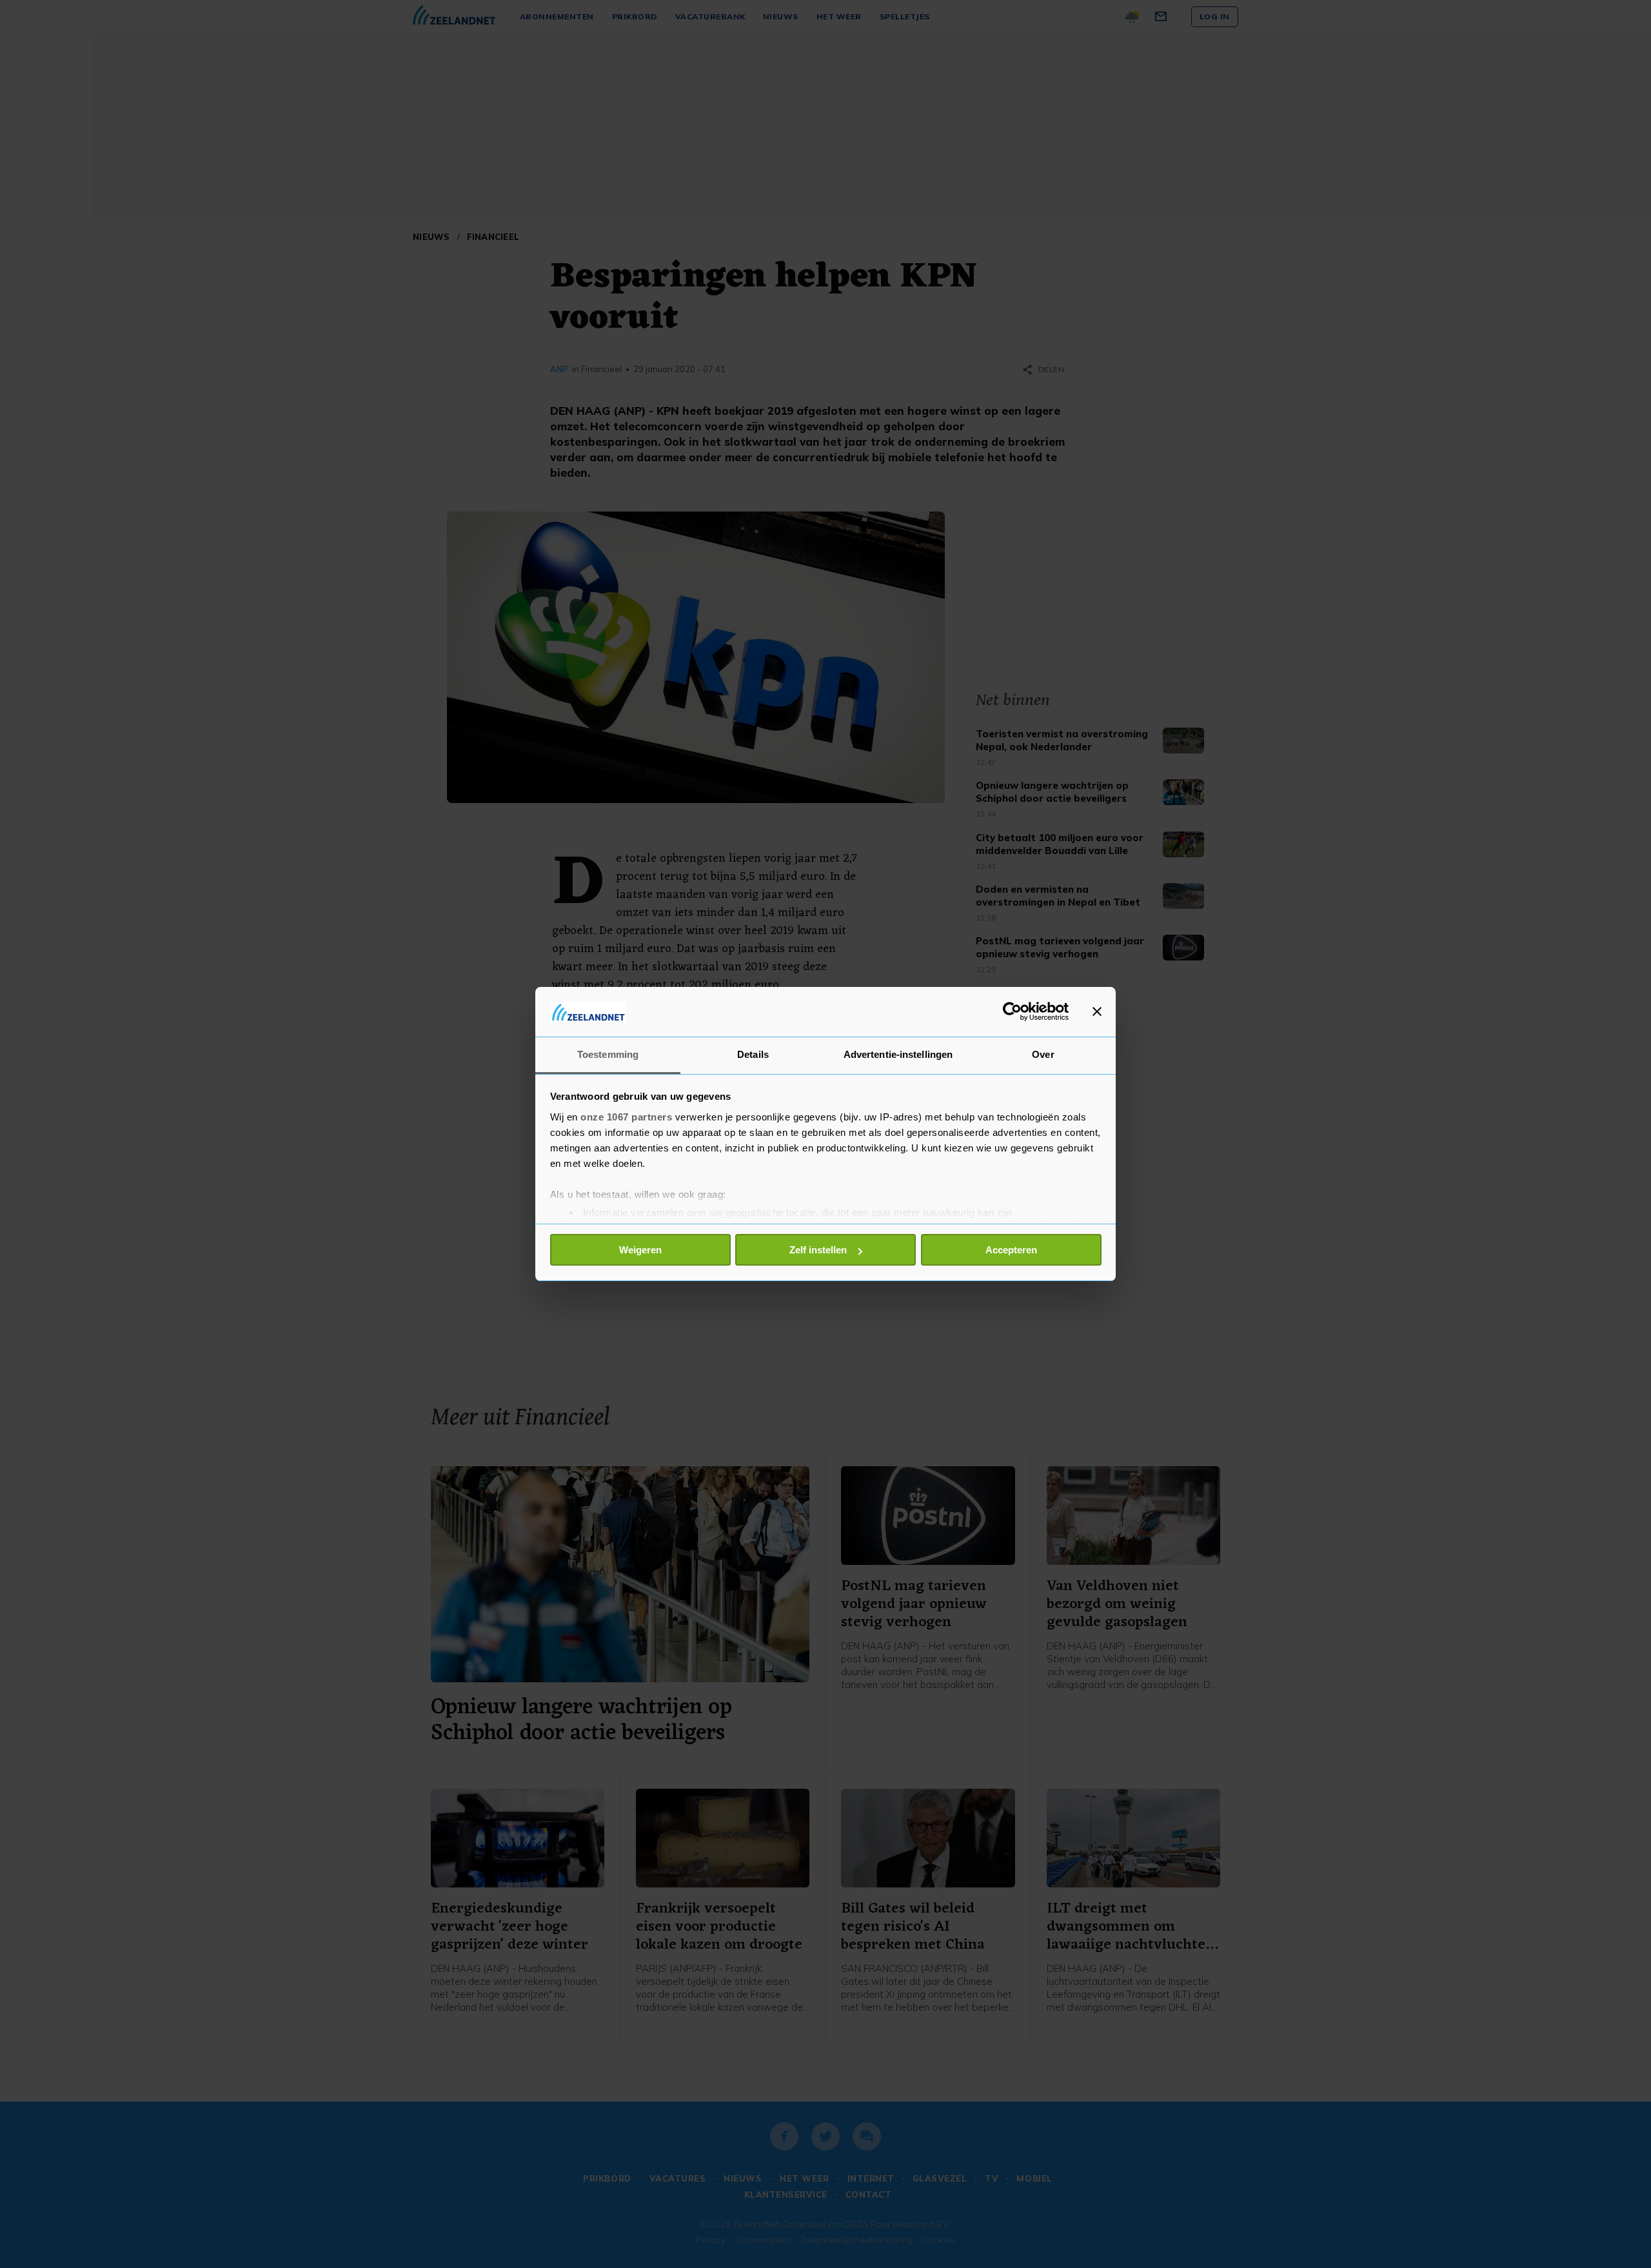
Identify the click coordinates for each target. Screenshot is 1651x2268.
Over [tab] (1043, 1054)
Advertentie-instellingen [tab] (898, 1054)
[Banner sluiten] (1097, 1011)
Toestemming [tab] (608, 1054)
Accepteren (1011, 1250)
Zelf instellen (818, 1250)
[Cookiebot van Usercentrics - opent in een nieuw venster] (1012, 1011)
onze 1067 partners (626, 1117)
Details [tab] (753, 1054)
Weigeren (640, 1250)
